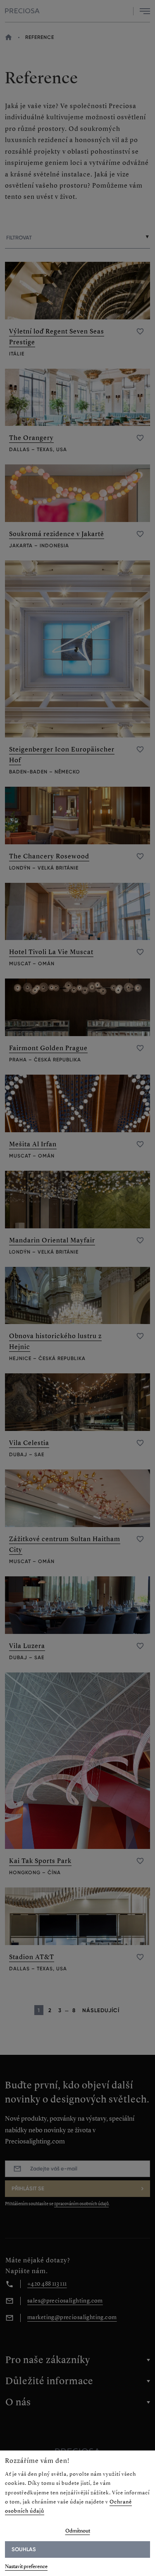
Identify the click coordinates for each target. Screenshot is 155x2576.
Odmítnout (78, 2531)
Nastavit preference (26, 2566)
